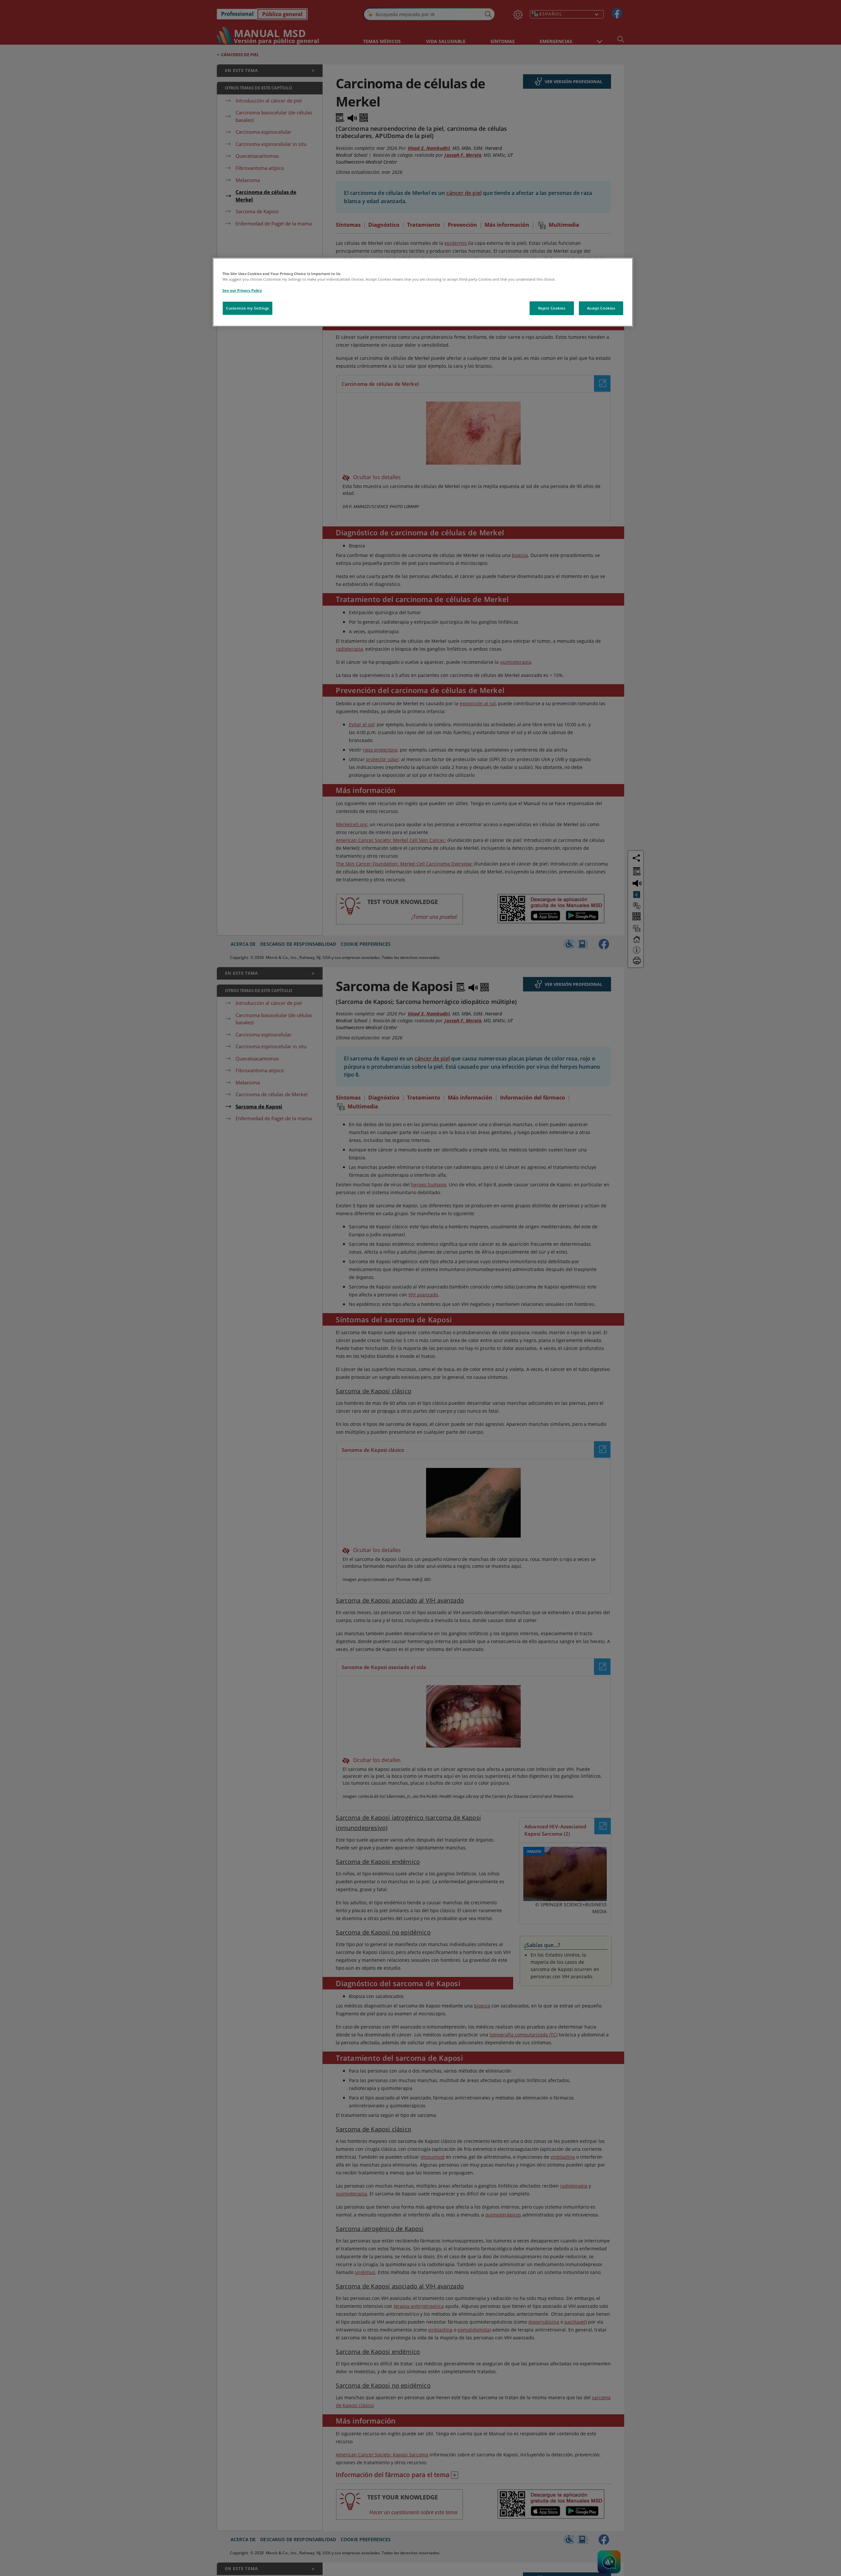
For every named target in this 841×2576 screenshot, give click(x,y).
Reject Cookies (552, 308)
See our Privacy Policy (242, 290)
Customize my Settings (248, 308)
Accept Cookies (601, 308)
